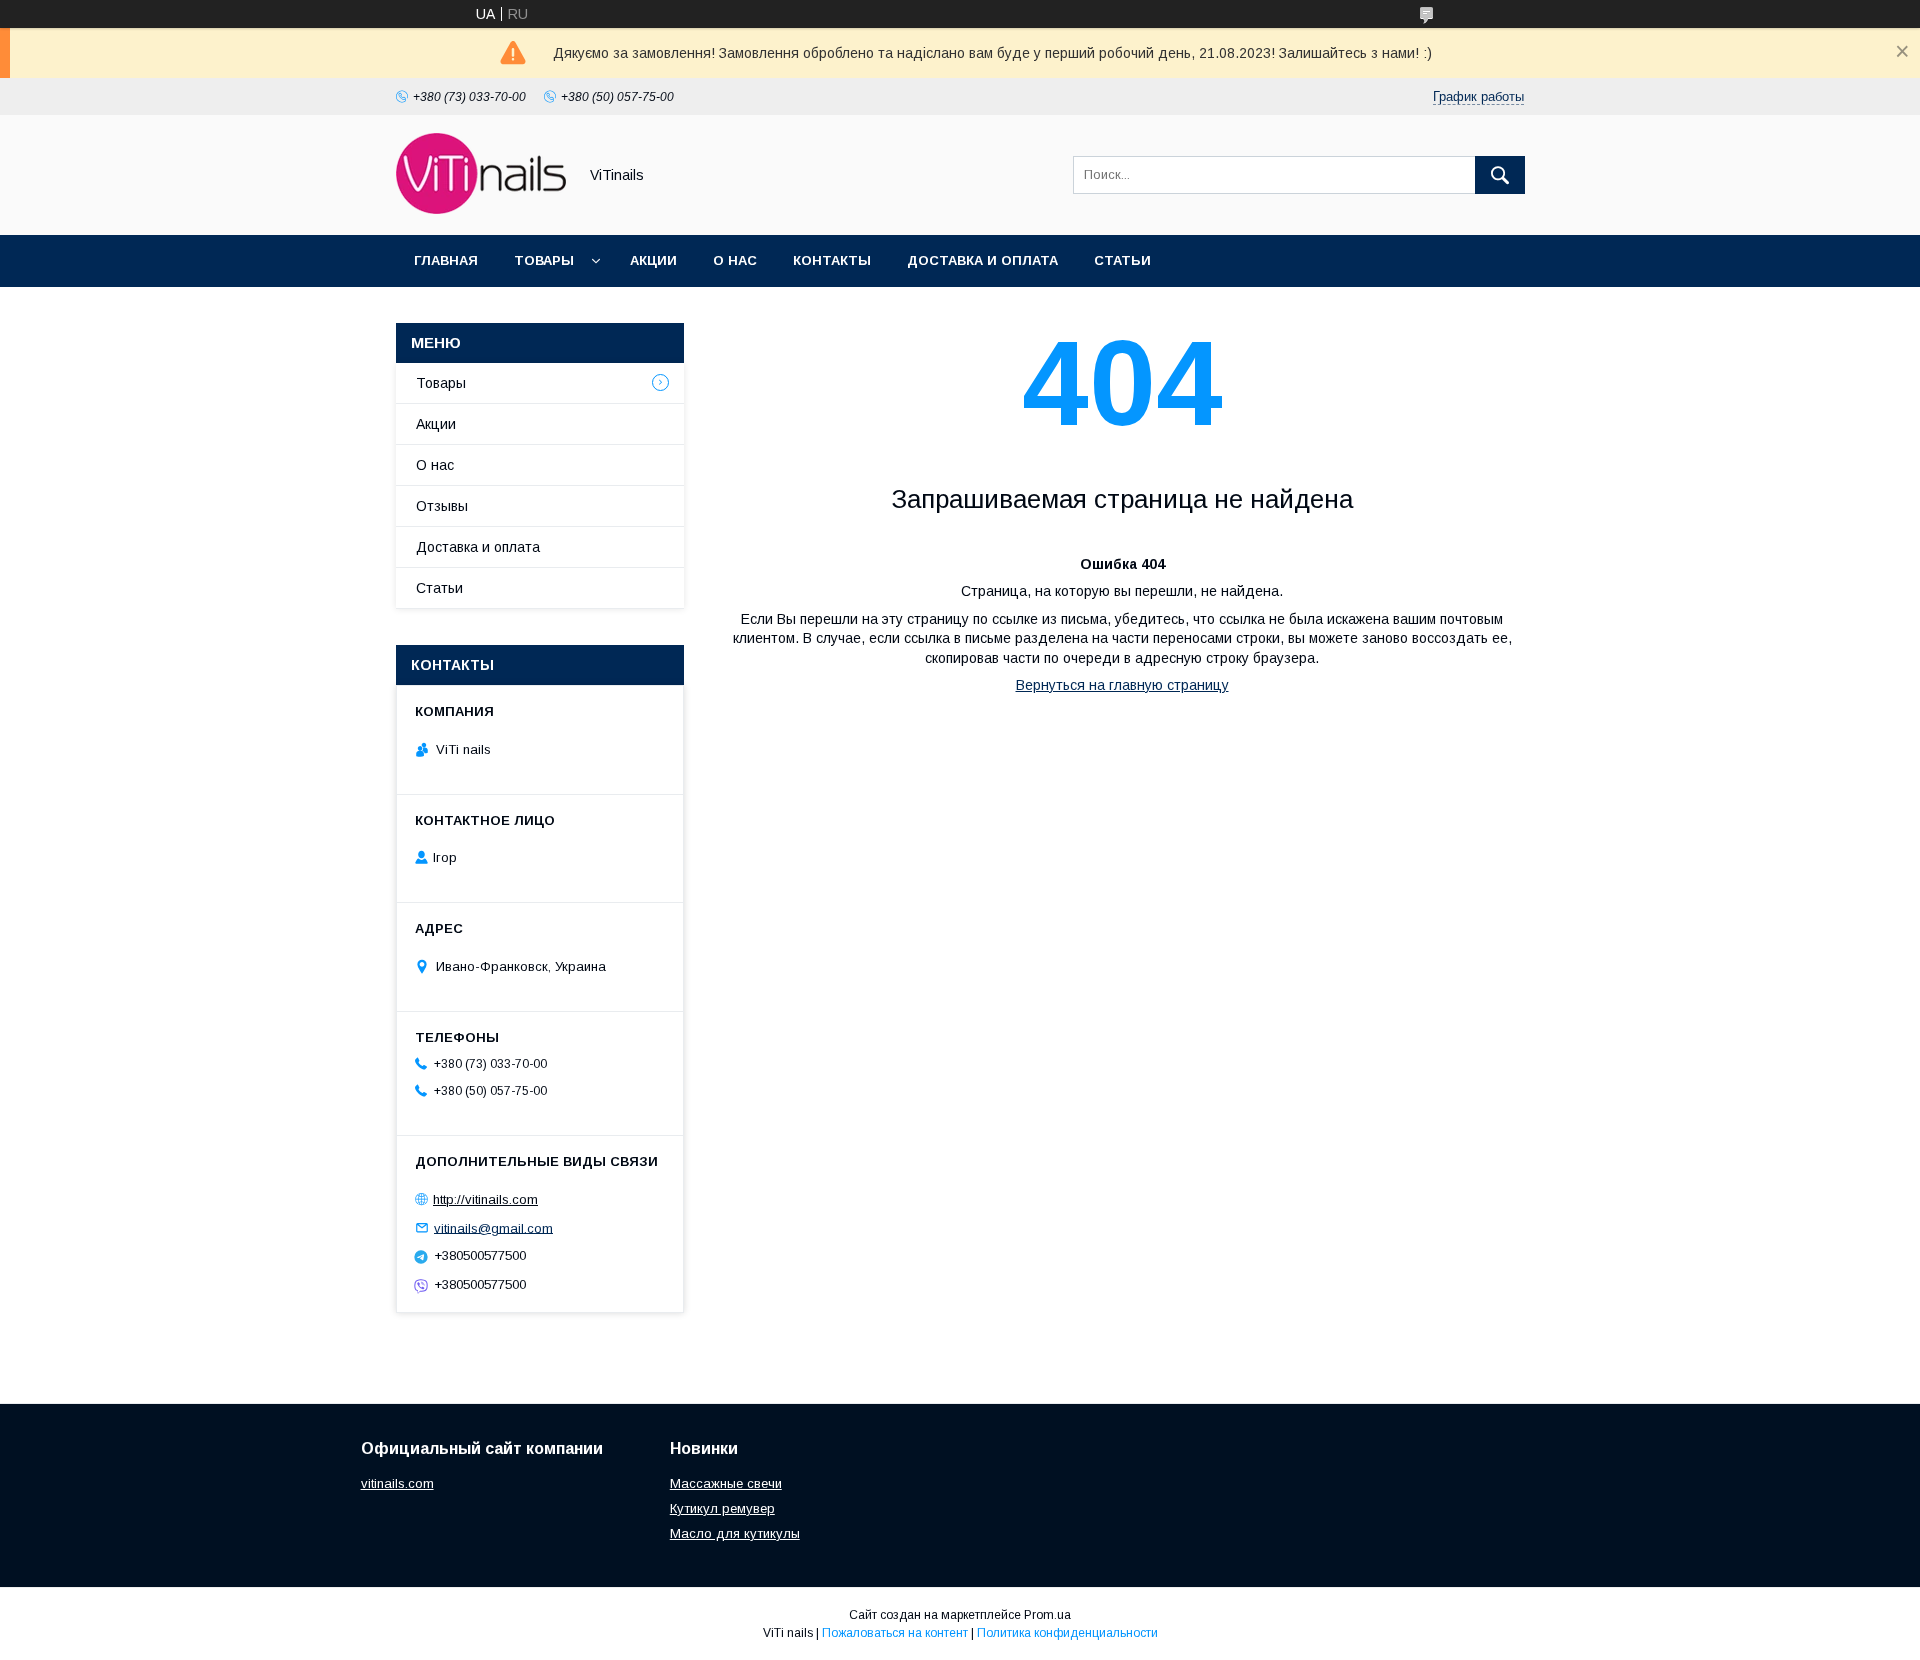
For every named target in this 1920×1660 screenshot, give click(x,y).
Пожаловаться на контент (895, 1633)
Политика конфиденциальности (1067, 1633)
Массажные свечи (726, 1483)
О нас (735, 260)
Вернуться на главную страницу (1122, 685)
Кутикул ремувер (722, 1508)
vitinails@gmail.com (493, 1227)
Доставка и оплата (982, 260)
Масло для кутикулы (735, 1533)
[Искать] (1500, 175)
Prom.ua (1047, 1615)
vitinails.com (397, 1483)
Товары (544, 260)
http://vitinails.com (485, 1199)
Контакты (832, 260)
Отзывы (442, 506)
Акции (653, 260)
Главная (446, 260)
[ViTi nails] (481, 209)
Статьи (1122, 260)
